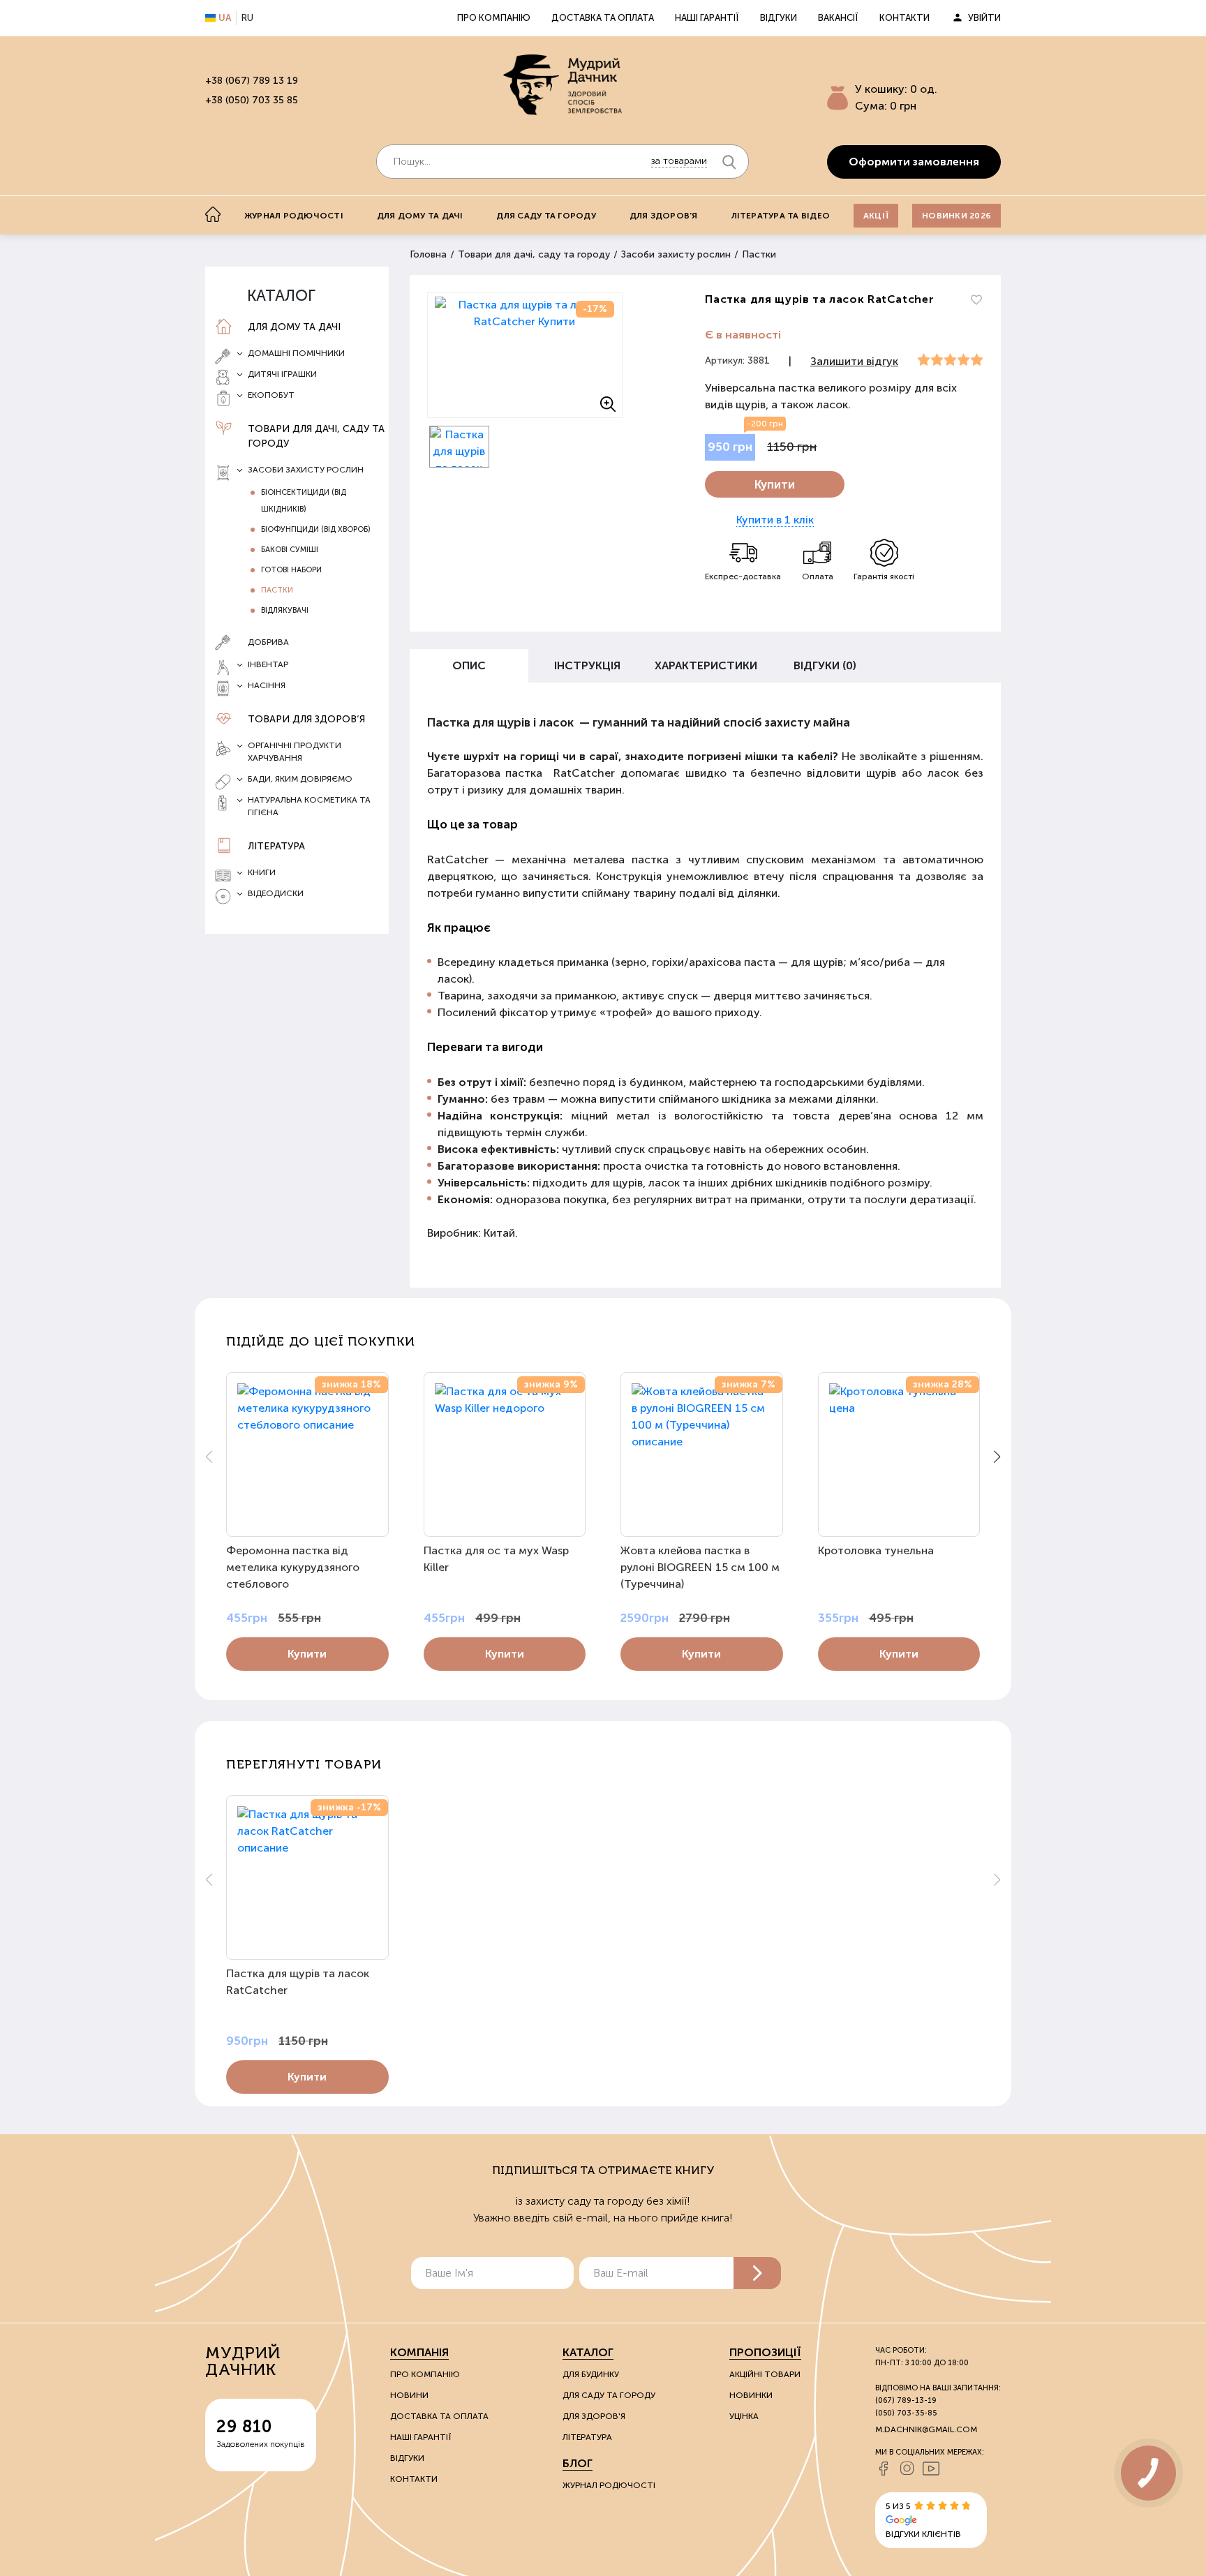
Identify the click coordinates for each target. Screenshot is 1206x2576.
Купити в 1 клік (775, 520)
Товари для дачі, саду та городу (316, 436)
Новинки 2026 (956, 216)
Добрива (268, 642)
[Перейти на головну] (563, 84)
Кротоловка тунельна (876, 1550)
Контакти (904, 18)
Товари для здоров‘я (306, 719)
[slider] (950, 360)
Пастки (759, 254)
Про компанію (494, 18)
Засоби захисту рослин (676, 254)
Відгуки (779, 18)
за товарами (679, 161)
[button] (997, 1457)
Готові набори (291, 570)
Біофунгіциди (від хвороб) (316, 529)
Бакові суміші (290, 550)
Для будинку (591, 2374)
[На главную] (213, 214)
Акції (876, 216)
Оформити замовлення (914, 162)
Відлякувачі (285, 610)
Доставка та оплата (603, 18)
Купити (775, 484)
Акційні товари (765, 2374)
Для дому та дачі (420, 216)
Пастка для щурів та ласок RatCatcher (298, 1982)
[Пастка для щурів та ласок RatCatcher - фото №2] (460, 447)
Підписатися (757, 2273)
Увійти (984, 18)
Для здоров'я (664, 216)
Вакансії (838, 18)
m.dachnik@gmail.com (926, 2429)
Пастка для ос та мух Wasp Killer (496, 1559)
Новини (409, 2395)
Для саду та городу (546, 216)
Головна (428, 254)
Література (276, 846)
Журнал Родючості (609, 2485)
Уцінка (744, 2416)
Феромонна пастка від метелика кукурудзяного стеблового (293, 1567)
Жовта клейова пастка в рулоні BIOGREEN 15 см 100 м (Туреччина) (700, 1567)
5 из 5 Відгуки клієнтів (923, 2520)
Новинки (751, 2395)
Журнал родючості (294, 216)
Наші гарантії (707, 18)
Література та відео (781, 216)
